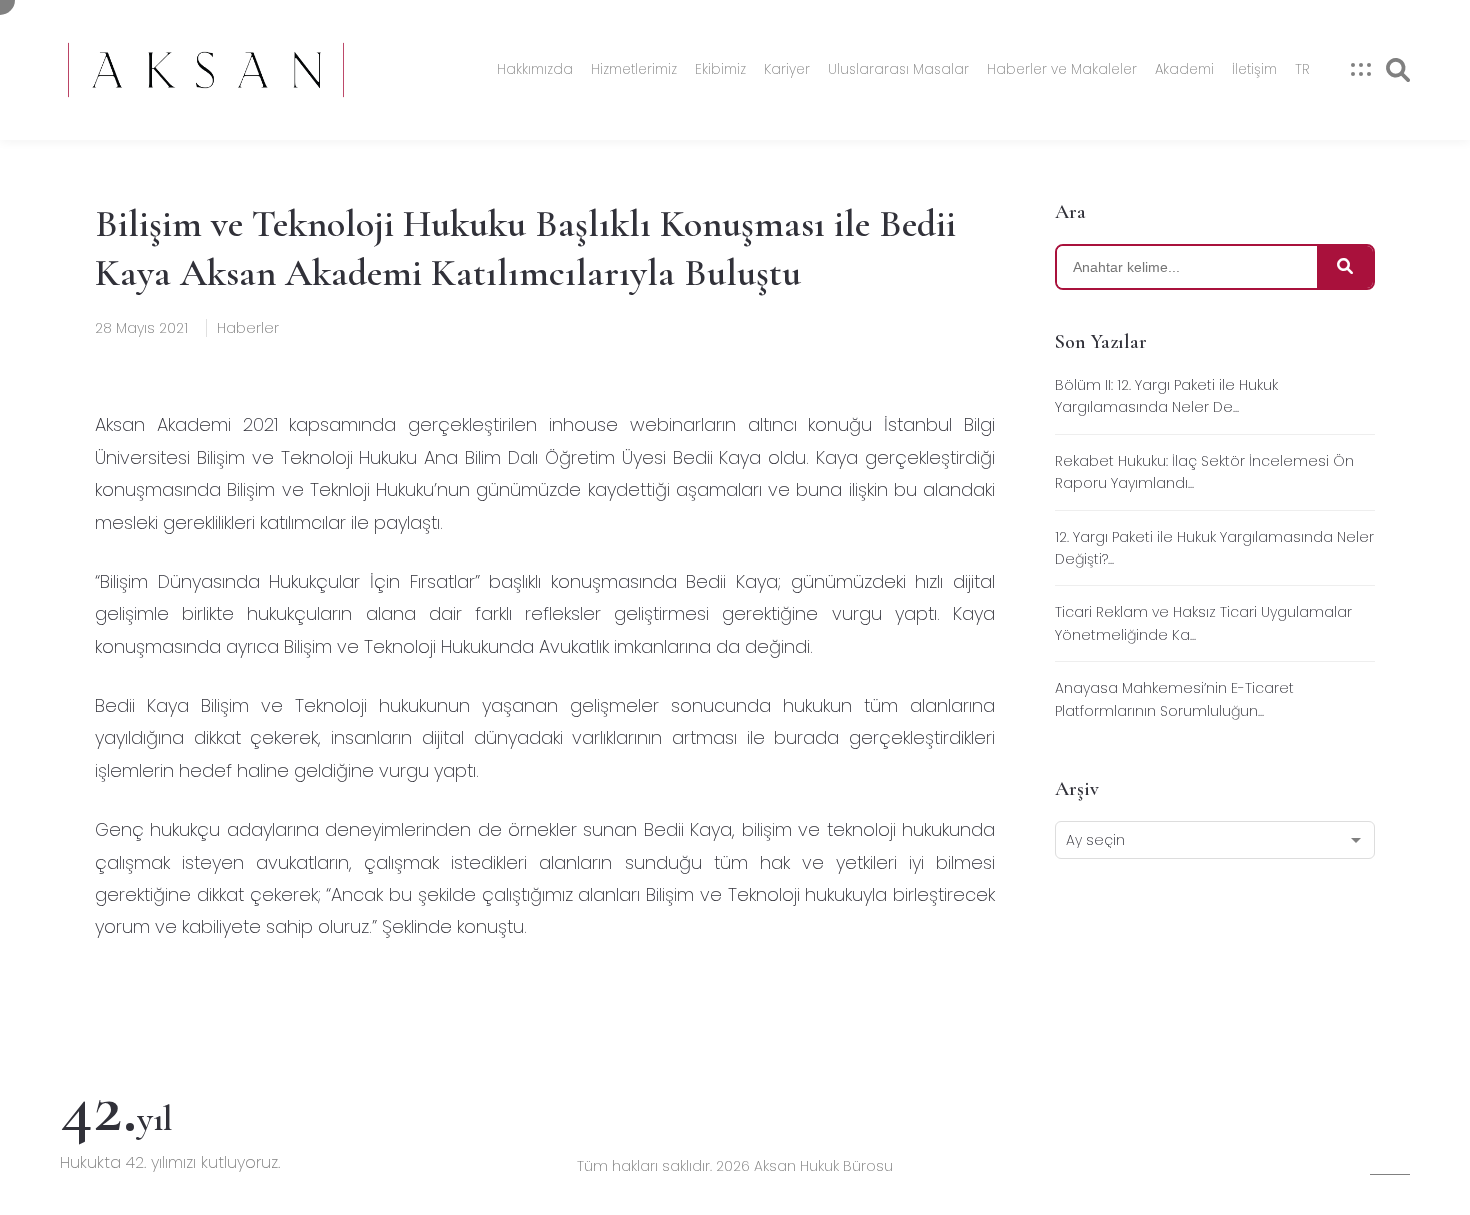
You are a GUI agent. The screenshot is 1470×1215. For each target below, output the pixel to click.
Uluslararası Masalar (898, 69)
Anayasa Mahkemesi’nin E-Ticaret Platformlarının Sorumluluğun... (1174, 699)
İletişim (1254, 69)
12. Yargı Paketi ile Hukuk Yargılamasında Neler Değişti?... (1214, 548)
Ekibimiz (720, 69)
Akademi (1184, 69)
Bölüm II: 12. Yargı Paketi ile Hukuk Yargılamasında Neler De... (1166, 396)
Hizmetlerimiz (634, 69)
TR (1302, 69)
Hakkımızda (535, 69)
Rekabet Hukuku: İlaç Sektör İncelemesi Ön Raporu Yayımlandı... (1204, 472)
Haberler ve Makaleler (1062, 69)
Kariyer (787, 69)
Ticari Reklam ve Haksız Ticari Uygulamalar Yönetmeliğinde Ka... (1203, 623)
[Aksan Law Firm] (206, 70)
